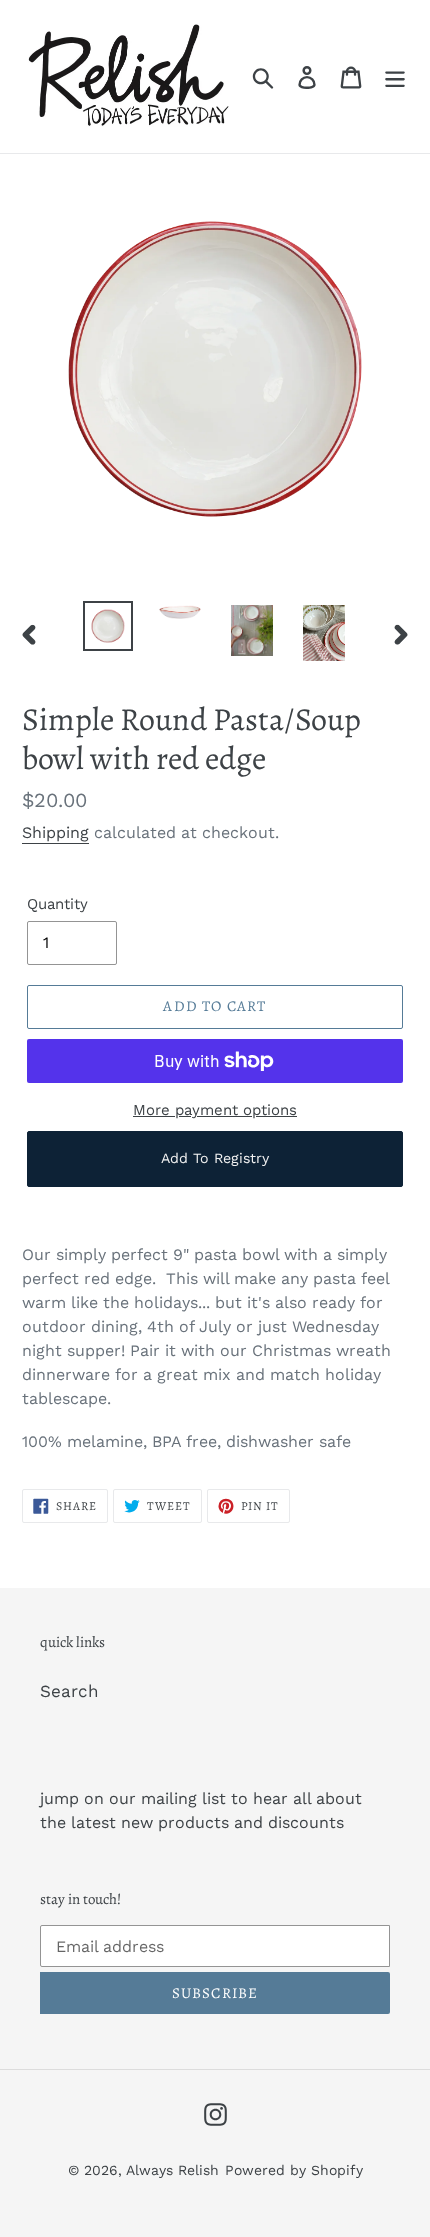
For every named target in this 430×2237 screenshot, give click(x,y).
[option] (108, 626)
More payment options (215, 1110)
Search (69, 1691)
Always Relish (172, 2170)
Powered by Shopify (294, 2170)
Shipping (55, 832)
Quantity (57, 904)
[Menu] (395, 77)
